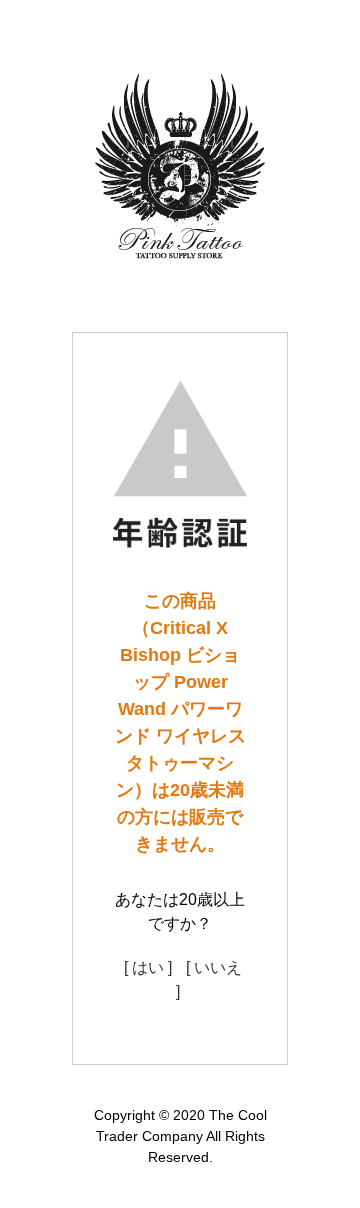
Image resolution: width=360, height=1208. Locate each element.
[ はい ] (148, 967)
